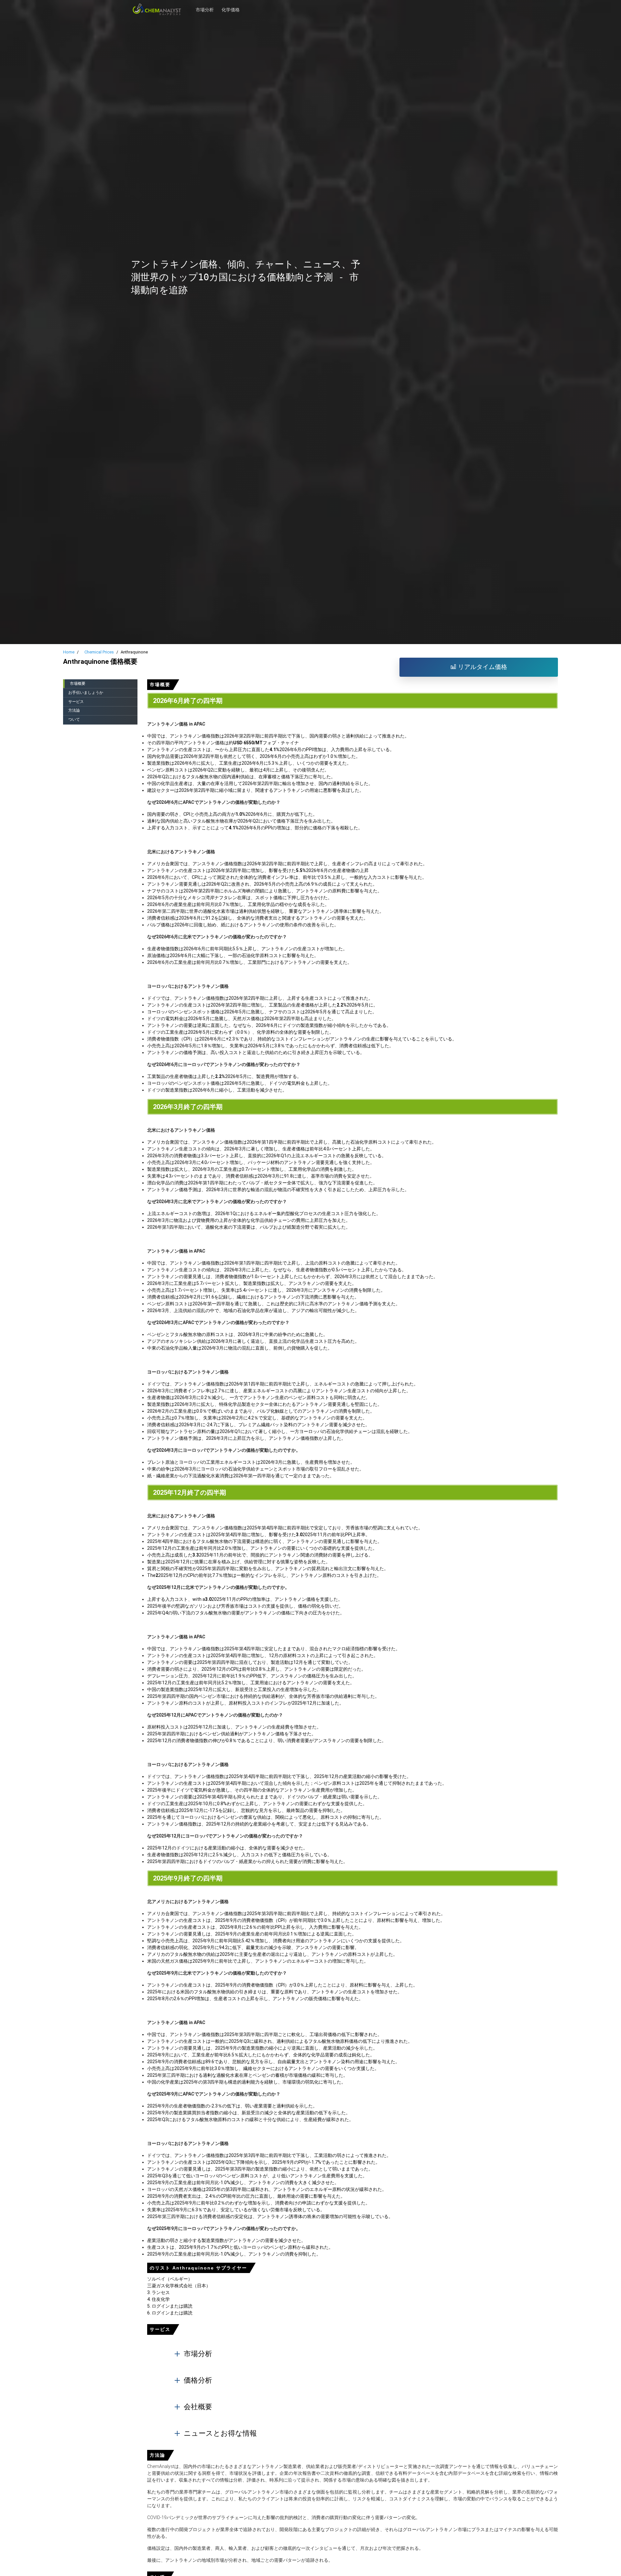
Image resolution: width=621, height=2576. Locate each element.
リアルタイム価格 (482, 667)
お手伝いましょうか (86, 693)
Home (69, 652)
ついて (74, 719)
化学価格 (231, 6)
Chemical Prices (99, 652)
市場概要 (78, 684)
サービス (76, 702)
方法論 (74, 710)
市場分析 (205, 6)
